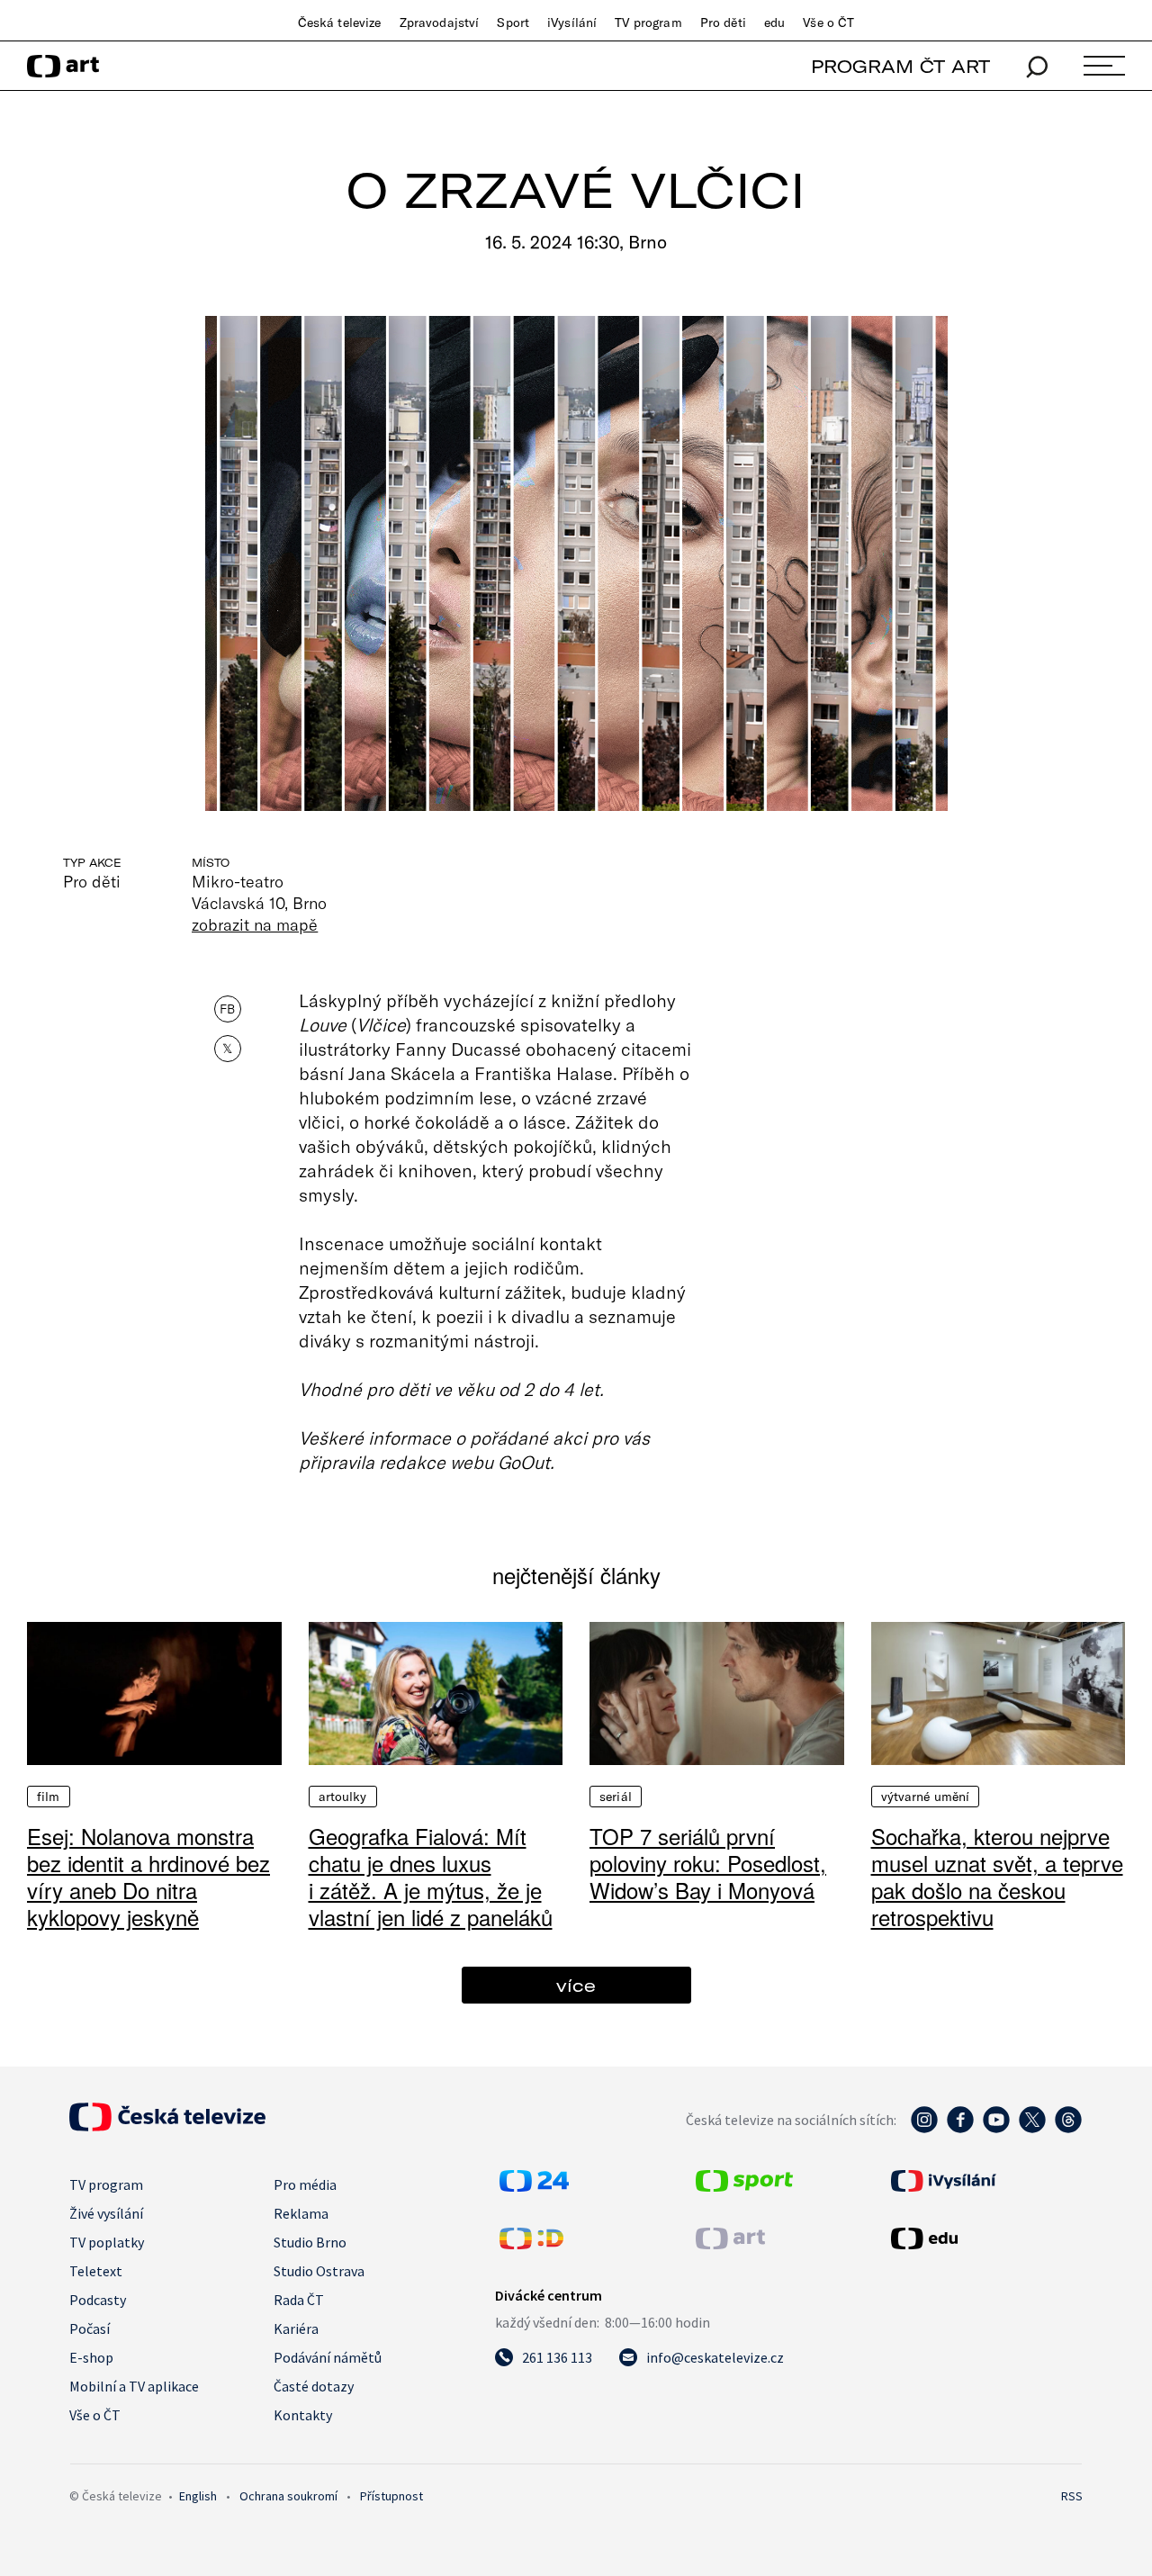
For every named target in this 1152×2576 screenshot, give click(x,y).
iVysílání (572, 23)
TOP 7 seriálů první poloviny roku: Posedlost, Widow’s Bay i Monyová (708, 1863)
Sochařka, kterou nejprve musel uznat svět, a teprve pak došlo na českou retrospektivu (997, 1876)
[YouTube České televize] (996, 2129)
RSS (1072, 2496)
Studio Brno (310, 2242)
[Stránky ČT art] (730, 2244)
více (576, 1985)
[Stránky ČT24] (534, 2186)
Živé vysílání (106, 2213)
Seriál (616, 1797)
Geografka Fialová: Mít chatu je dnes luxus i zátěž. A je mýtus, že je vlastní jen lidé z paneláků (431, 1876)
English (198, 2496)
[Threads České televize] (1068, 2129)
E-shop (91, 2357)
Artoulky (343, 1797)
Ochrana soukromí (288, 2496)
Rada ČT (299, 2300)
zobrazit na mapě (255, 924)
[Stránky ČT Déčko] (531, 2244)
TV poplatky (107, 2242)
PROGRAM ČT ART (900, 66)
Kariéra (296, 2328)
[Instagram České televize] (924, 2129)
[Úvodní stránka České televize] (167, 2126)
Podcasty (98, 2300)
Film (49, 1797)
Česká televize (340, 23)
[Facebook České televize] (960, 2129)
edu (774, 23)
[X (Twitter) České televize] (1032, 2129)
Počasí (90, 2328)
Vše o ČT (828, 23)
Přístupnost (391, 2496)
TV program (648, 23)
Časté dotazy (314, 2386)
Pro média (305, 2184)
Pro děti (723, 23)
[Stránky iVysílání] (985, 2181)
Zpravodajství (440, 23)
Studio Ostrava (319, 2271)
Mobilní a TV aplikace (134, 2386)
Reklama (301, 2213)
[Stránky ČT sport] (744, 2186)
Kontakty (303, 2415)
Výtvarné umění (926, 1797)
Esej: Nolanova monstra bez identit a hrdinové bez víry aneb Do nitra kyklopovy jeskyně (148, 1876)
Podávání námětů (328, 2357)
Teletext (96, 2271)
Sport (513, 23)
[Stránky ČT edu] (985, 2238)
